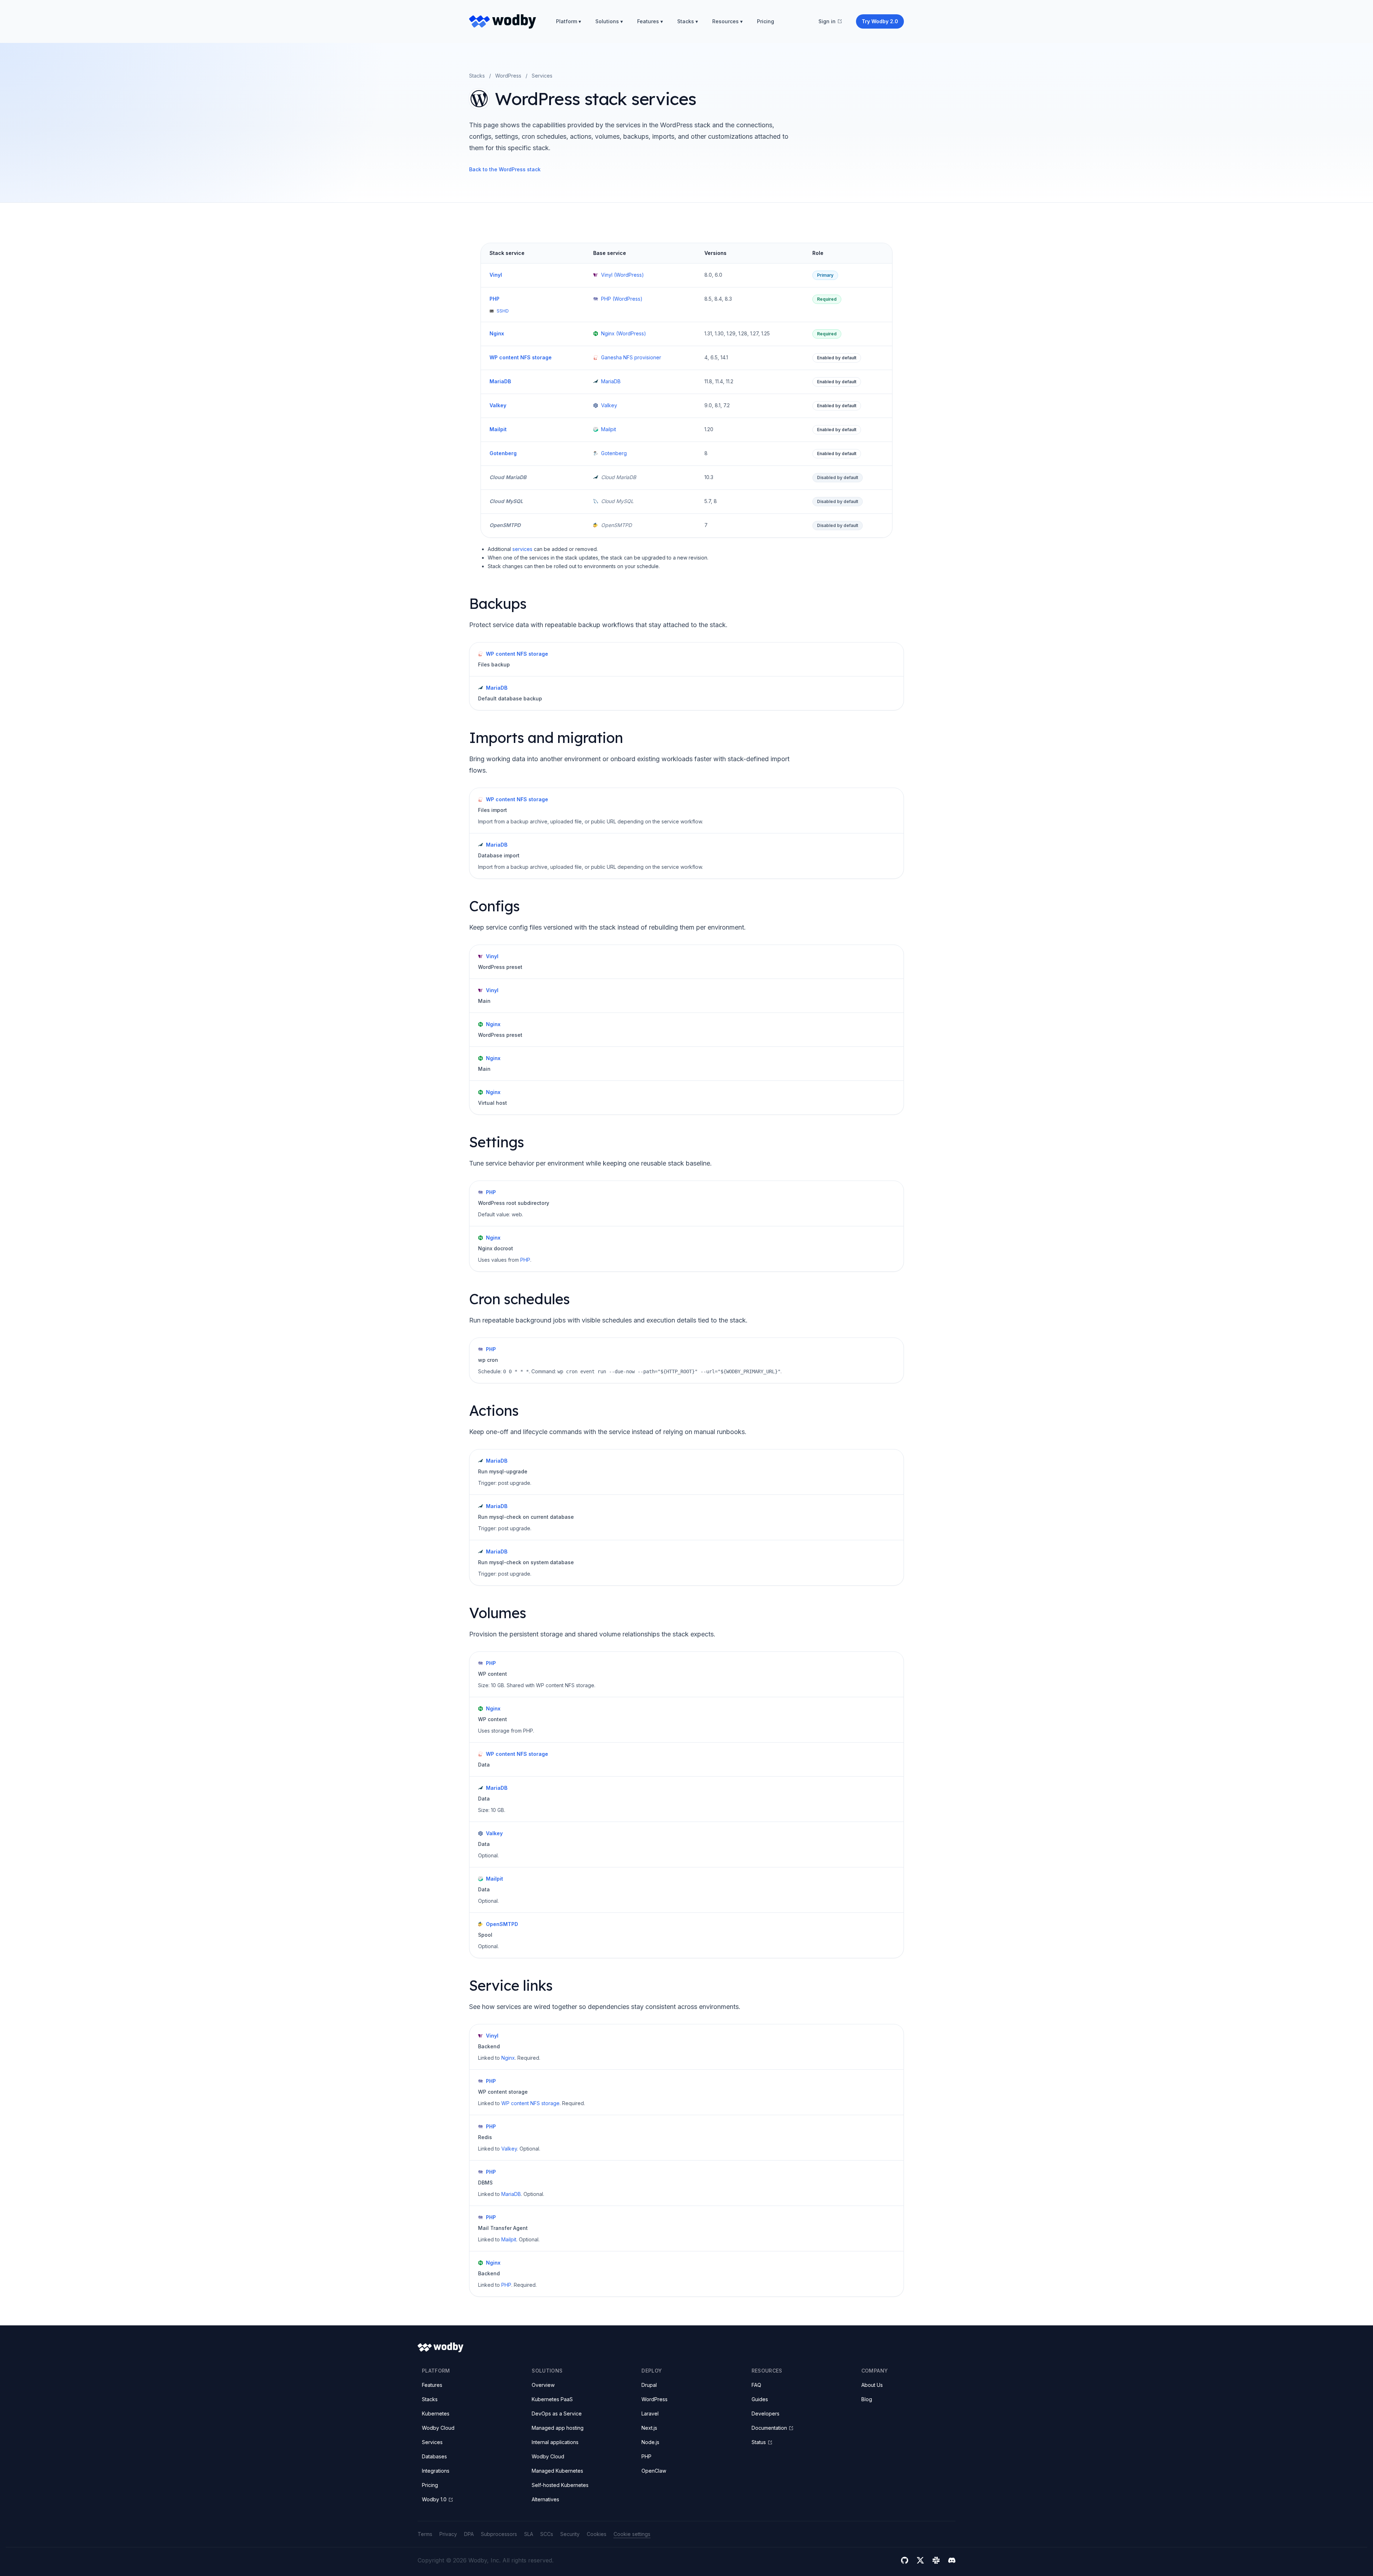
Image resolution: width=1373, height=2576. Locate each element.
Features (432, 2385)
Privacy (448, 2534)
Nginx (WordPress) (624, 333)
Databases (434, 2456)
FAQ (756, 2385)
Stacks (477, 76)
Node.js (650, 2442)
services (522, 549)
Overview (543, 2385)
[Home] (503, 21)
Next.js (649, 2428)
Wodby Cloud (438, 2428)
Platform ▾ (569, 21)
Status (759, 2442)
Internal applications (555, 2442)
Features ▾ (650, 21)
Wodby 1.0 (434, 2499)
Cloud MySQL (506, 501)
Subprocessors (499, 2534)
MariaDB (500, 381)
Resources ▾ (727, 21)
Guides (760, 2399)
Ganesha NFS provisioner (631, 357)
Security (570, 2534)
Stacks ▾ (688, 21)
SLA (529, 2534)
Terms (425, 2534)
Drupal (649, 2385)
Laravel (650, 2414)
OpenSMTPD (505, 525)
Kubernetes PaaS (552, 2399)
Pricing (766, 21)
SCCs (547, 2534)
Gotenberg (503, 453)
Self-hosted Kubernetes (560, 2485)
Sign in (827, 21)
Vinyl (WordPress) (622, 275)
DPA (469, 2534)
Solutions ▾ (609, 21)
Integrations (436, 2471)
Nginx (497, 333)
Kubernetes (436, 2414)
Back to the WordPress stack (505, 169)
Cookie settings (632, 2534)
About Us (872, 2385)
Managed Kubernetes (557, 2471)
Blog (867, 2399)
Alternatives (545, 2499)
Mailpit (498, 429)
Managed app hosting (558, 2428)
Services (432, 2442)
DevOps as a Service (557, 2414)
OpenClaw (654, 2471)
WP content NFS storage (521, 357)
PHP (494, 299)
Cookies (597, 2534)
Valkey (498, 405)
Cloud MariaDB (508, 477)
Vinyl (496, 275)
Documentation (769, 2428)
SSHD (503, 311)
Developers (766, 2414)
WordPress (508, 76)
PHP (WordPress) (622, 299)
